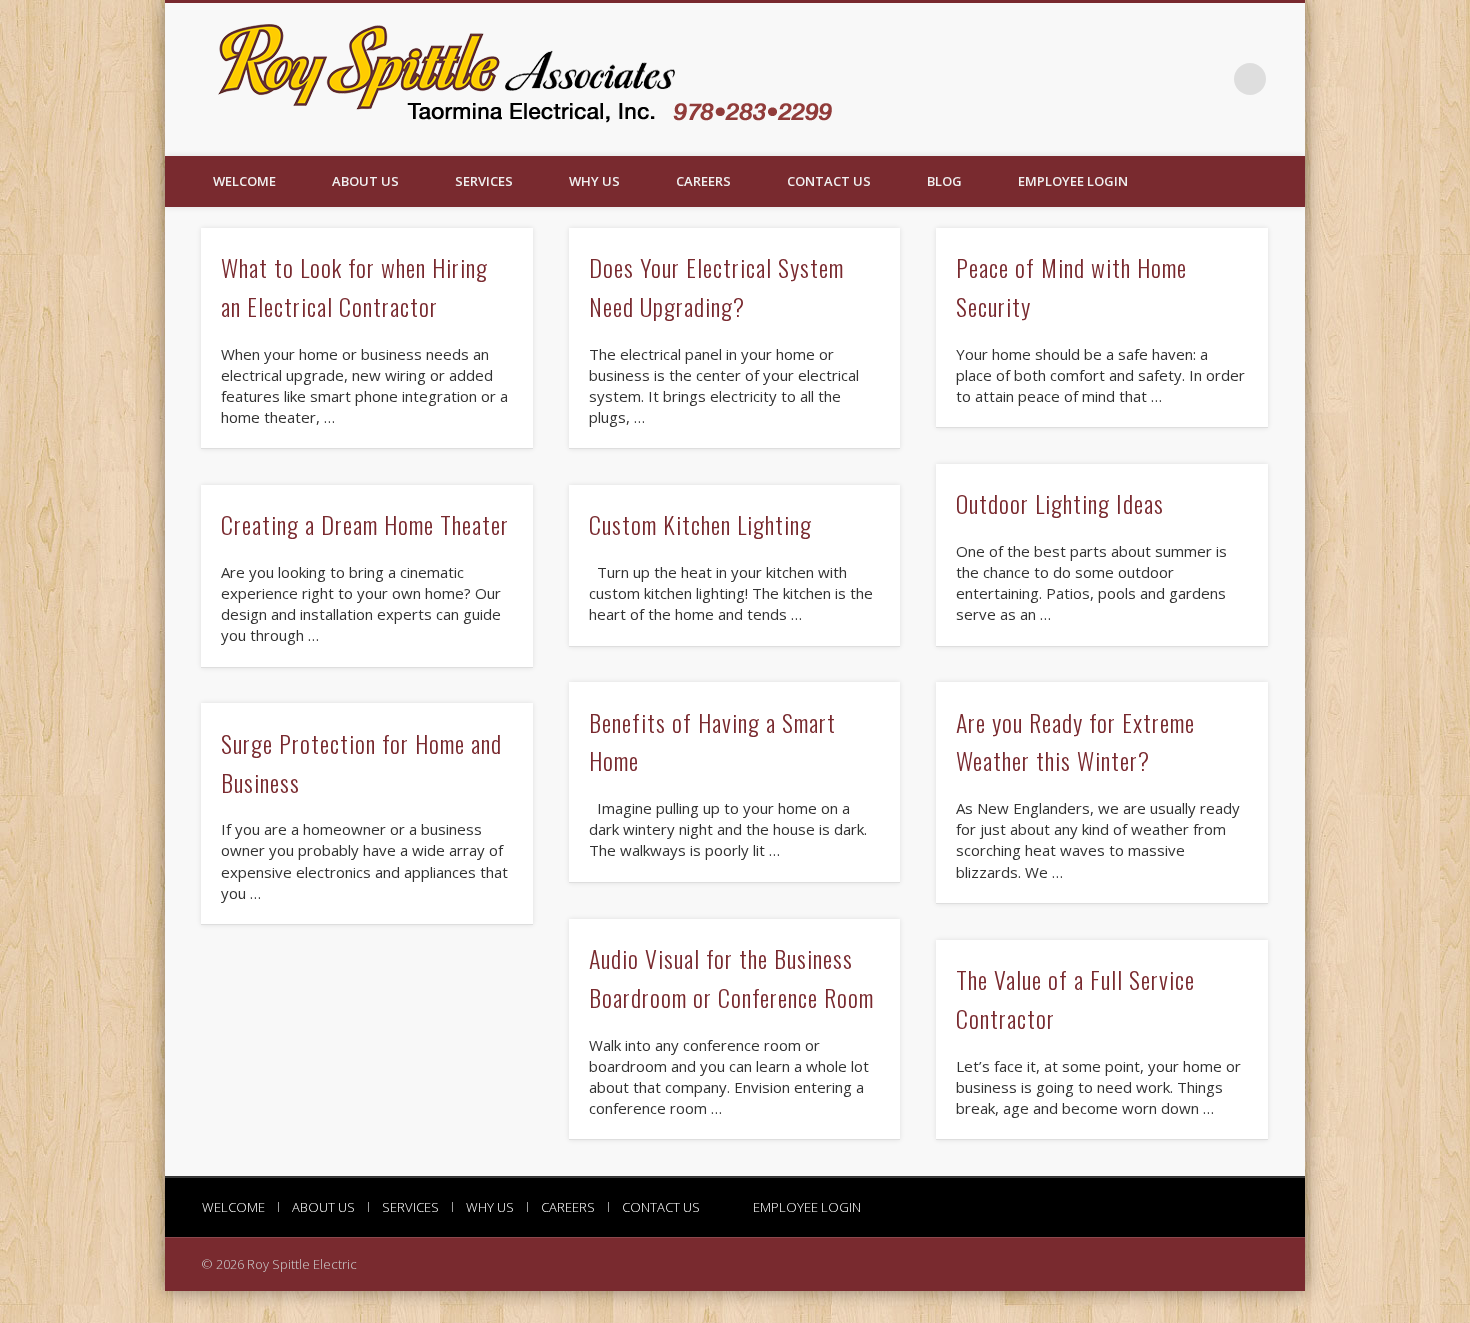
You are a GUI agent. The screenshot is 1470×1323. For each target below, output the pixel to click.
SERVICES (484, 181)
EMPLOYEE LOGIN (1073, 181)
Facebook (1209, 79)
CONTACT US (829, 181)
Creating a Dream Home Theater (365, 524)
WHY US (594, 181)
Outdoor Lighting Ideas (1060, 503)
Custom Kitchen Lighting (700, 524)
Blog (944, 181)
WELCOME (244, 181)
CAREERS (703, 181)
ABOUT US (365, 181)
